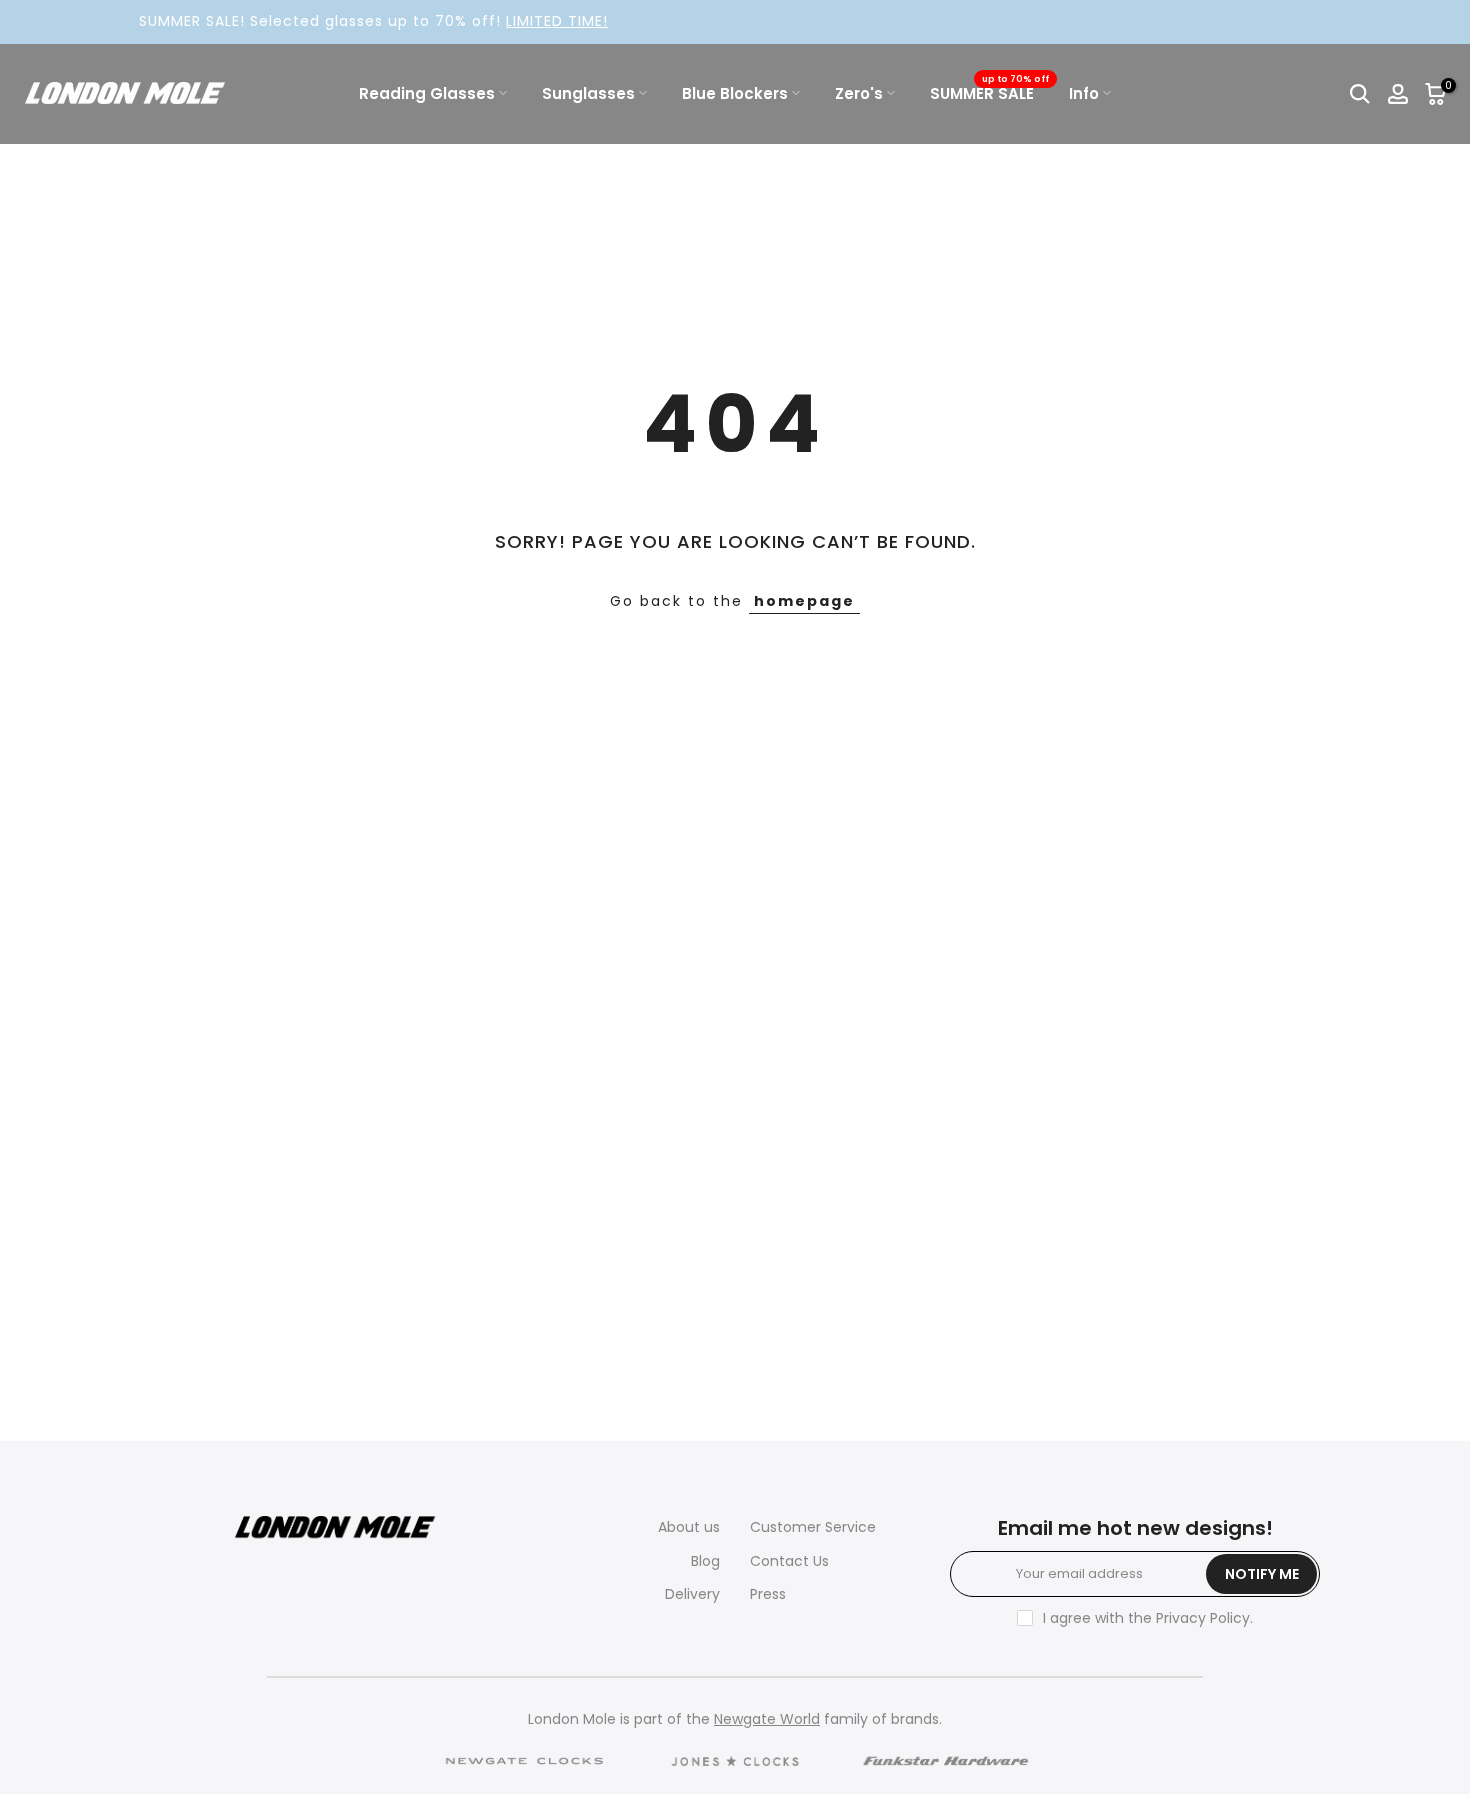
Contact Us (789, 1561)
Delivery (692, 1594)
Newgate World (767, 1719)
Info (1084, 93)
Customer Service (813, 1527)
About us (689, 1527)
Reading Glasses (427, 93)
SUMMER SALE (989, 92)
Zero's (859, 93)
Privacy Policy (1203, 1618)
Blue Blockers (735, 93)
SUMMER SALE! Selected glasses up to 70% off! (346, 21)
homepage (804, 601)
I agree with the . (1148, 1618)
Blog (705, 1561)
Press (768, 1594)
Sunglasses (588, 93)
